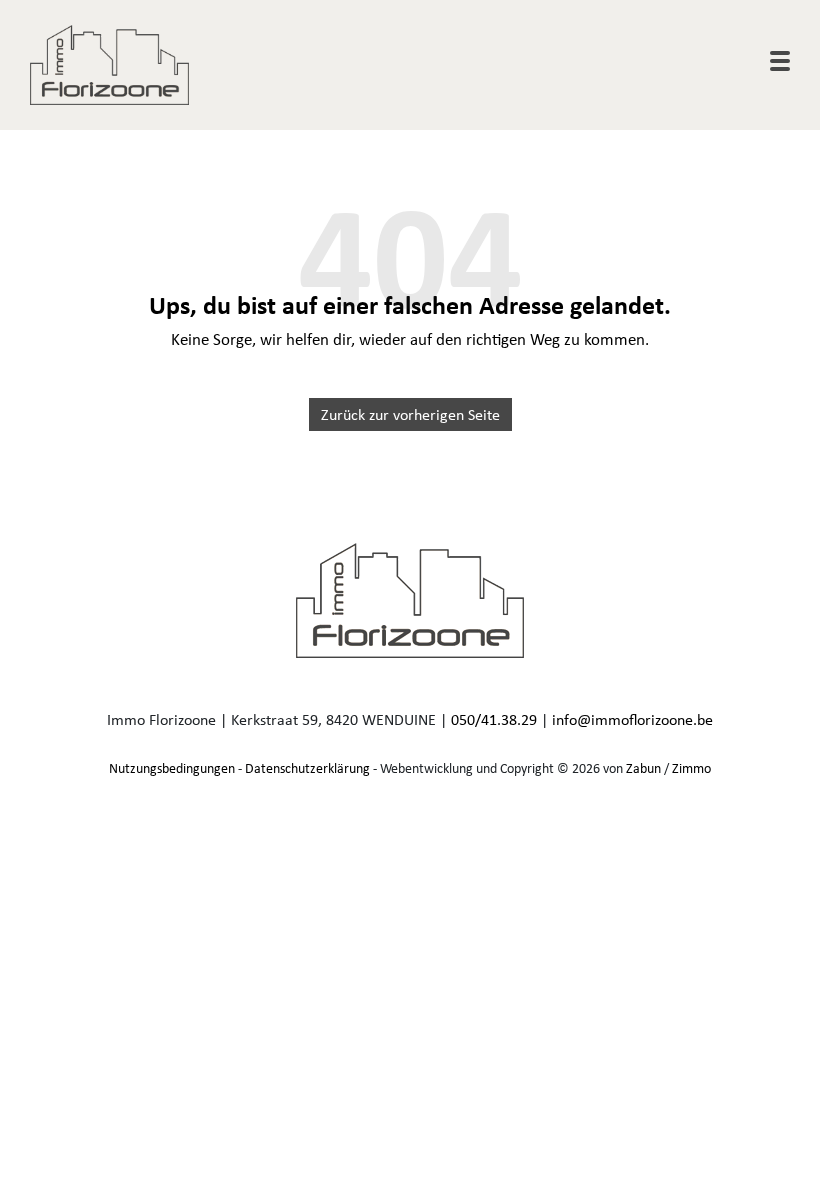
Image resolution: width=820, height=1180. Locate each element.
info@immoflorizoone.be (632, 719)
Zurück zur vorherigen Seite (410, 414)
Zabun (643, 768)
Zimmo (691, 768)
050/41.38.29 (494, 719)
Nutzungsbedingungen (172, 768)
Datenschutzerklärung (307, 768)
